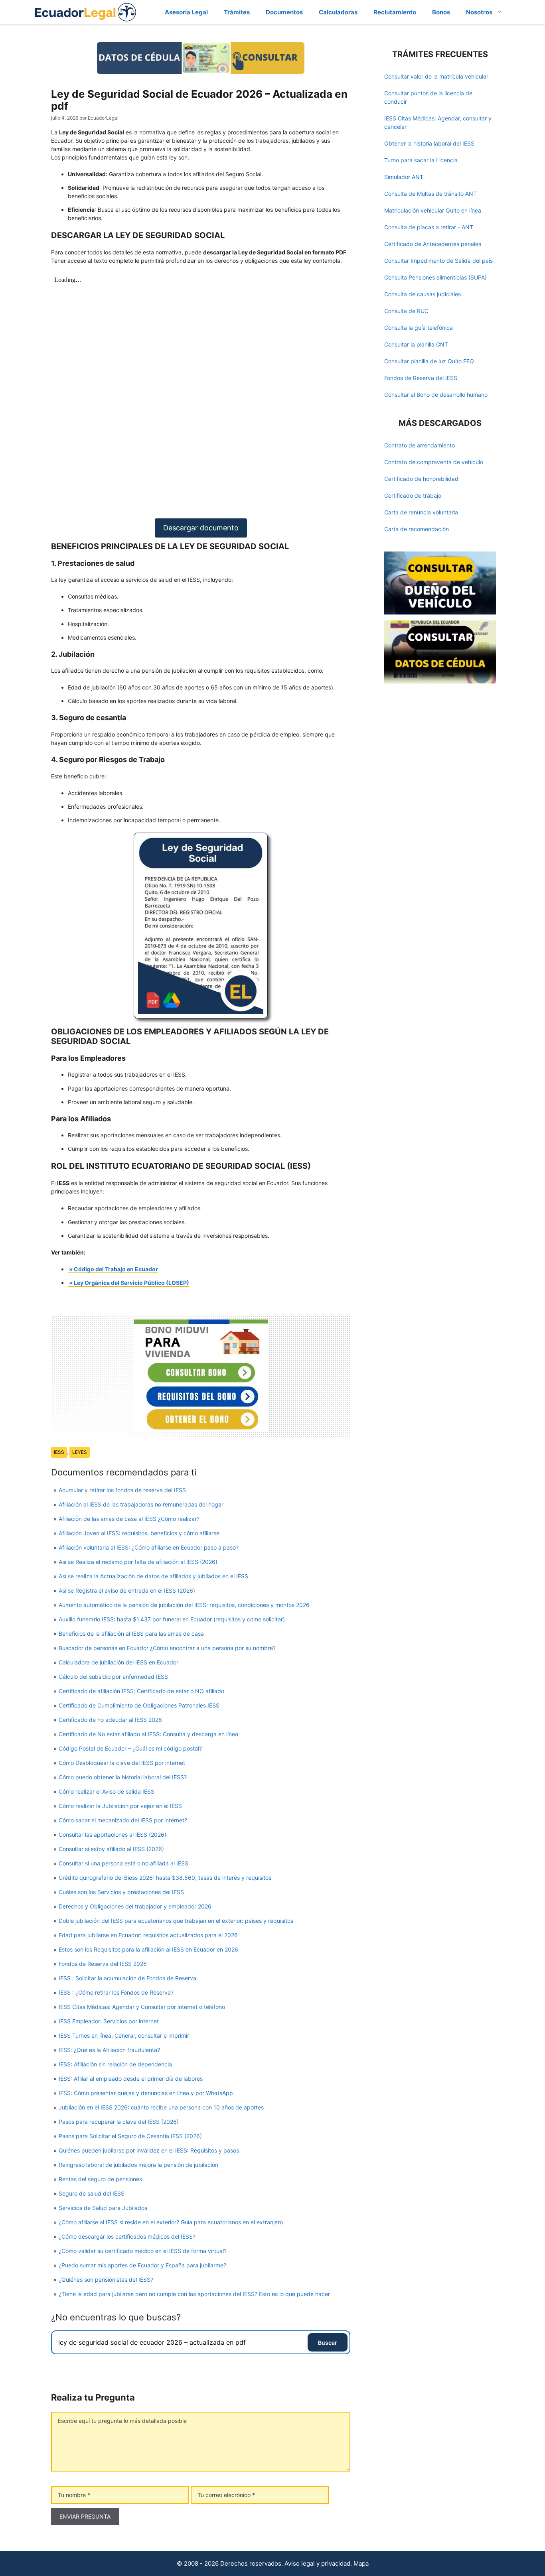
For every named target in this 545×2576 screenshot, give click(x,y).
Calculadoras (338, 12)
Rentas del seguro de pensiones (100, 2179)
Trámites (237, 12)
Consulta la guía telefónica (419, 328)
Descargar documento (201, 528)
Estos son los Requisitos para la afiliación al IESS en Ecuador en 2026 (148, 1949)
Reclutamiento (395, 12)
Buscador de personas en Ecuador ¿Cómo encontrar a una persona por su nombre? (167, 1648)
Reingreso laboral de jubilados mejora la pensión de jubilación (138, 2165)
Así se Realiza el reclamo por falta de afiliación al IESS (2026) (138, 1562)
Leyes (80, 1452)
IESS (59, 1452)
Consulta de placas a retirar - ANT (429, 227)
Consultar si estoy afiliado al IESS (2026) (111, 1849)
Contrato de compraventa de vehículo (434, 462)
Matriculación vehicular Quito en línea (433, 210)
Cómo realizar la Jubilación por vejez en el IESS (120, 1806)
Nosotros (479, 12)
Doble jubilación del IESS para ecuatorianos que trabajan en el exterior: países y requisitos (176, 1921)
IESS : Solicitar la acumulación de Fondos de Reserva (127, 1978)
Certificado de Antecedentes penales (433, 244)
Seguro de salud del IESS (92, 2193)
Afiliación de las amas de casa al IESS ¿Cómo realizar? (129, 1519)
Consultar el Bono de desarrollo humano (436, 395)
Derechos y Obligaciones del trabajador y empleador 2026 (135, 1906)
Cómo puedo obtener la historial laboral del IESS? (123, 1777)
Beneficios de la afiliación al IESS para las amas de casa (131, 1634)
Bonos (441, 12)
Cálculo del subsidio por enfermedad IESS (113, 1677)
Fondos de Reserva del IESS (421, 378)
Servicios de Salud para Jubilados (103, 2208)
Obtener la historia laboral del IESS (429, 143)
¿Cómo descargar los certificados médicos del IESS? (127, 2236)
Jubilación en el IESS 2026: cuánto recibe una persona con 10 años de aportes (161, 2107)
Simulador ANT (404, 177)
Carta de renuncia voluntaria (421, 512)
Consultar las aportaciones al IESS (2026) (113, 1835)
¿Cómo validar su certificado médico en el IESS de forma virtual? (143, 2251)
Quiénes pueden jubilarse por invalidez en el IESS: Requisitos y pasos (149, 2150)
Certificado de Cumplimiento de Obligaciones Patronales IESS (139, 1705)
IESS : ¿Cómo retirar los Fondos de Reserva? (116, 1992)
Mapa (361, 2563)
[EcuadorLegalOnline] (86, 11)
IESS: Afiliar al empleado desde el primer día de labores (131, 2079)
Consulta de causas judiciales (423, 294)
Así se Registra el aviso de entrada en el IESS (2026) (127, 1590)
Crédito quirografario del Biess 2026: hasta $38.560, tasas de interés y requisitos (165, 1878)
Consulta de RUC (406, 311)
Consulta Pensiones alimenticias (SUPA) (435, 277)
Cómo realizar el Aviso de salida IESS (107, 1791)
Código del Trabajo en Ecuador (116, 1269)
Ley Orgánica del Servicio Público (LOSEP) (131, 1283)
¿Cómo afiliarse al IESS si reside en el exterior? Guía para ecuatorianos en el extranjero (171, 2222)
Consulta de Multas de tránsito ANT (430, 194)
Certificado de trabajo (413, 495)
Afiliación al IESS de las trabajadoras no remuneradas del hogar (141, 1504)
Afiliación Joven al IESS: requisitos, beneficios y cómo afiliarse (139, 1533)
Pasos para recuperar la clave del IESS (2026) (119, 2122)
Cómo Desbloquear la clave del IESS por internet (122, 1763)
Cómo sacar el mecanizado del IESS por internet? (123, 1820)
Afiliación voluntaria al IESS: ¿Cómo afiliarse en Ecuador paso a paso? (149, 1547)
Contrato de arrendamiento (420, 445)
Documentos (284, 12)
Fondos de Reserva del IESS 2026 (103, 1964)
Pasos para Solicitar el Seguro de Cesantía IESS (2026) (130, 2136)
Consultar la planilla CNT (416, 344)
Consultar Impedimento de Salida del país (438, 261)
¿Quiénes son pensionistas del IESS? (106, 2280)
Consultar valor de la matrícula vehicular (436, 76)
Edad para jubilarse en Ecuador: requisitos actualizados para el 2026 (148, 1935)
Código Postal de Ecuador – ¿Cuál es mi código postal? (130, 1748)
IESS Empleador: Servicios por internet (109, 2021)
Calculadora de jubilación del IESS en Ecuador (118, 1662)
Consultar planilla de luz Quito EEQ (429, 361)
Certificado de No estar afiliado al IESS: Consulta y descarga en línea (148, 1734)
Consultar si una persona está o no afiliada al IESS (123, 1863)
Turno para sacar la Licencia (421, 160)
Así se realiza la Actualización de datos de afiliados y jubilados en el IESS (153, 1576)
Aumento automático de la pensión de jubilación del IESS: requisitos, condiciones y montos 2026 (184, 1605)
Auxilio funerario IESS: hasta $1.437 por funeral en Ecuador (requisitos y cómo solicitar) (172, 1619)
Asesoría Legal (186, 12)
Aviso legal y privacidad (317, 2563)
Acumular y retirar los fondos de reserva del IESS (122, 1490)
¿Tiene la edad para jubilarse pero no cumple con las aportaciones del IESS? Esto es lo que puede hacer (194, 2294)
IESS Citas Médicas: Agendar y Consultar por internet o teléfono (142, 2007)
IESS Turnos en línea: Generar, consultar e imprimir (124, 2035)
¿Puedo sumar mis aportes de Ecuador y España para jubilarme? (142, 2265)
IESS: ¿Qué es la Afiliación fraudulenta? (109, 2050)
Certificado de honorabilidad (421, 479)
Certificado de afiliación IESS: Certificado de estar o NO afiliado (141, 1691)
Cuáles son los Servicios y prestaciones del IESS (121, 1892)
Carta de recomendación (417, 529)
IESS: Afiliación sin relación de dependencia (115, 2064)
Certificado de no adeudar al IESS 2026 (110, 1720)
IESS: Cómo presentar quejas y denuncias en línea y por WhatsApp (146, 2093)
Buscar (328, 2343)
